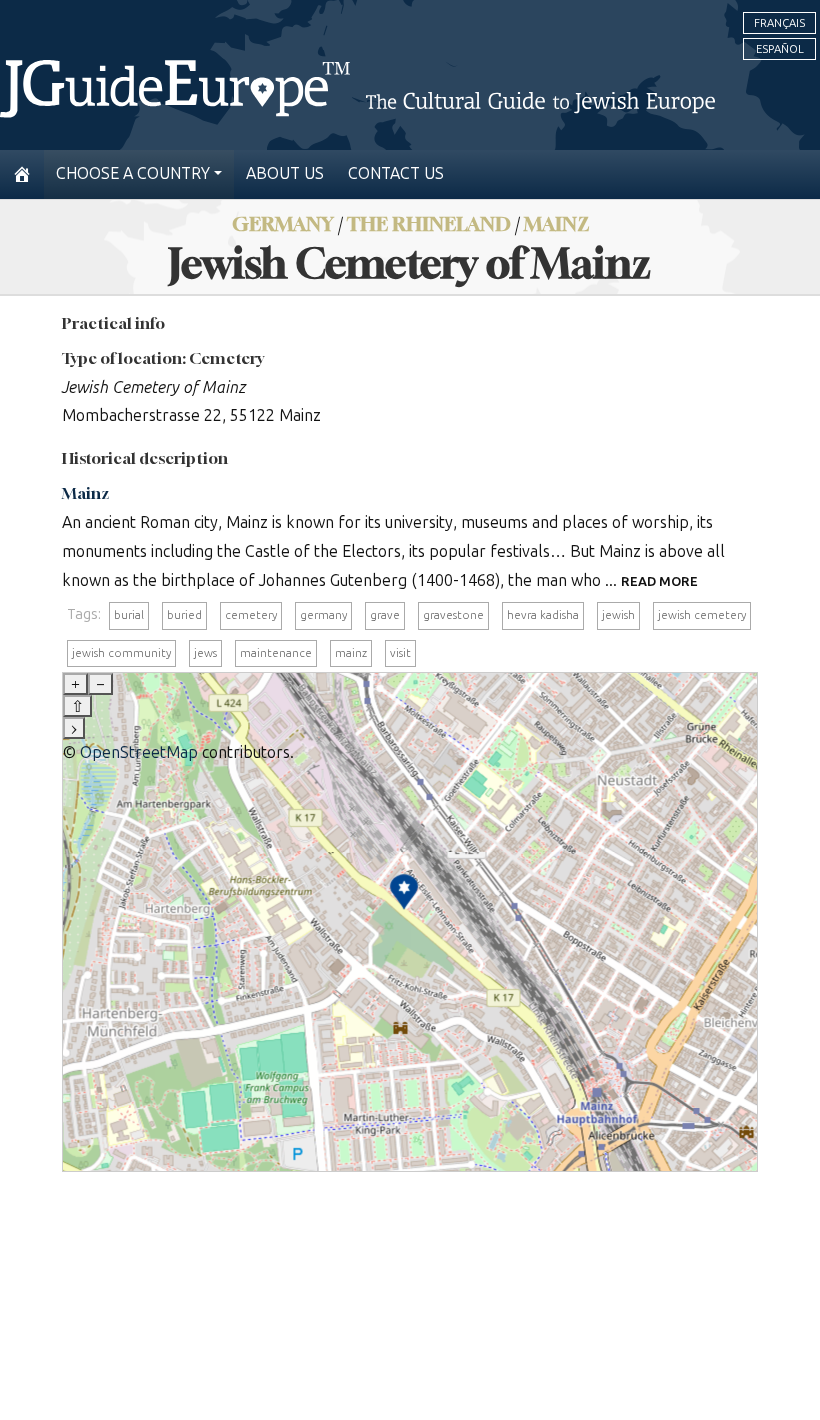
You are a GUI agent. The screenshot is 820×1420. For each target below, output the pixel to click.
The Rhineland (429, 223)
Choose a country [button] (133, 173)
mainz (351, 653)
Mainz (556, 223)
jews (205, 653)
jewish (618, 615)
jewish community (121, 653)
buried (184, 615)
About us (285, 173)
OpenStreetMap (139, 752)
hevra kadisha (543, 615)
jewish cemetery (702, 615)
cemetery (251, 615)
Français (779, 23)
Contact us (396, 173)
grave (385, 615)
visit (400, 653)
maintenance (276, 653)
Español (780, 49)
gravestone (453, 615)
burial (129, 615)
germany (323, 615)
